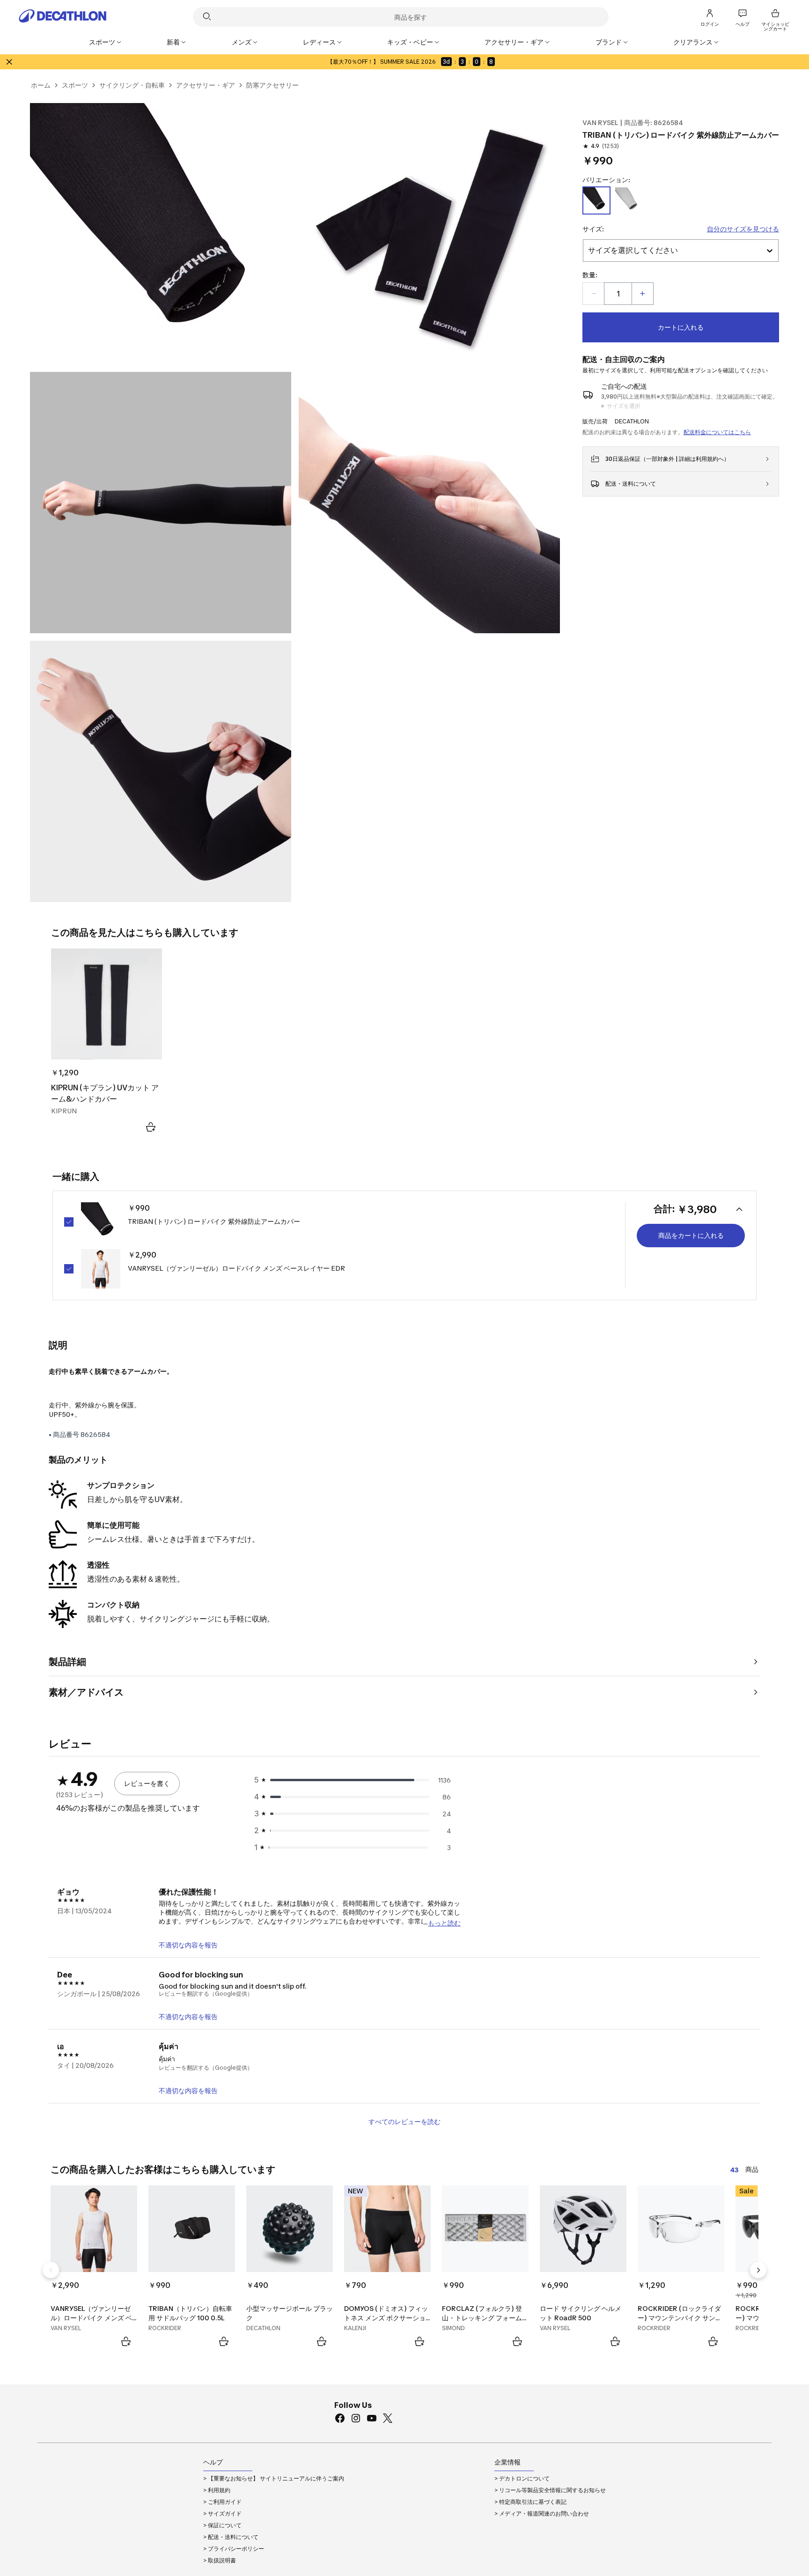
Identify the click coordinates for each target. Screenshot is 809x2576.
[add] (642, 294)
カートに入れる (681, 327)
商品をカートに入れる (691, 1235)
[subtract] (594, 294)
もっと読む (444, 1922)
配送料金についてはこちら (717, 432)
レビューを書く (147, 1783)
